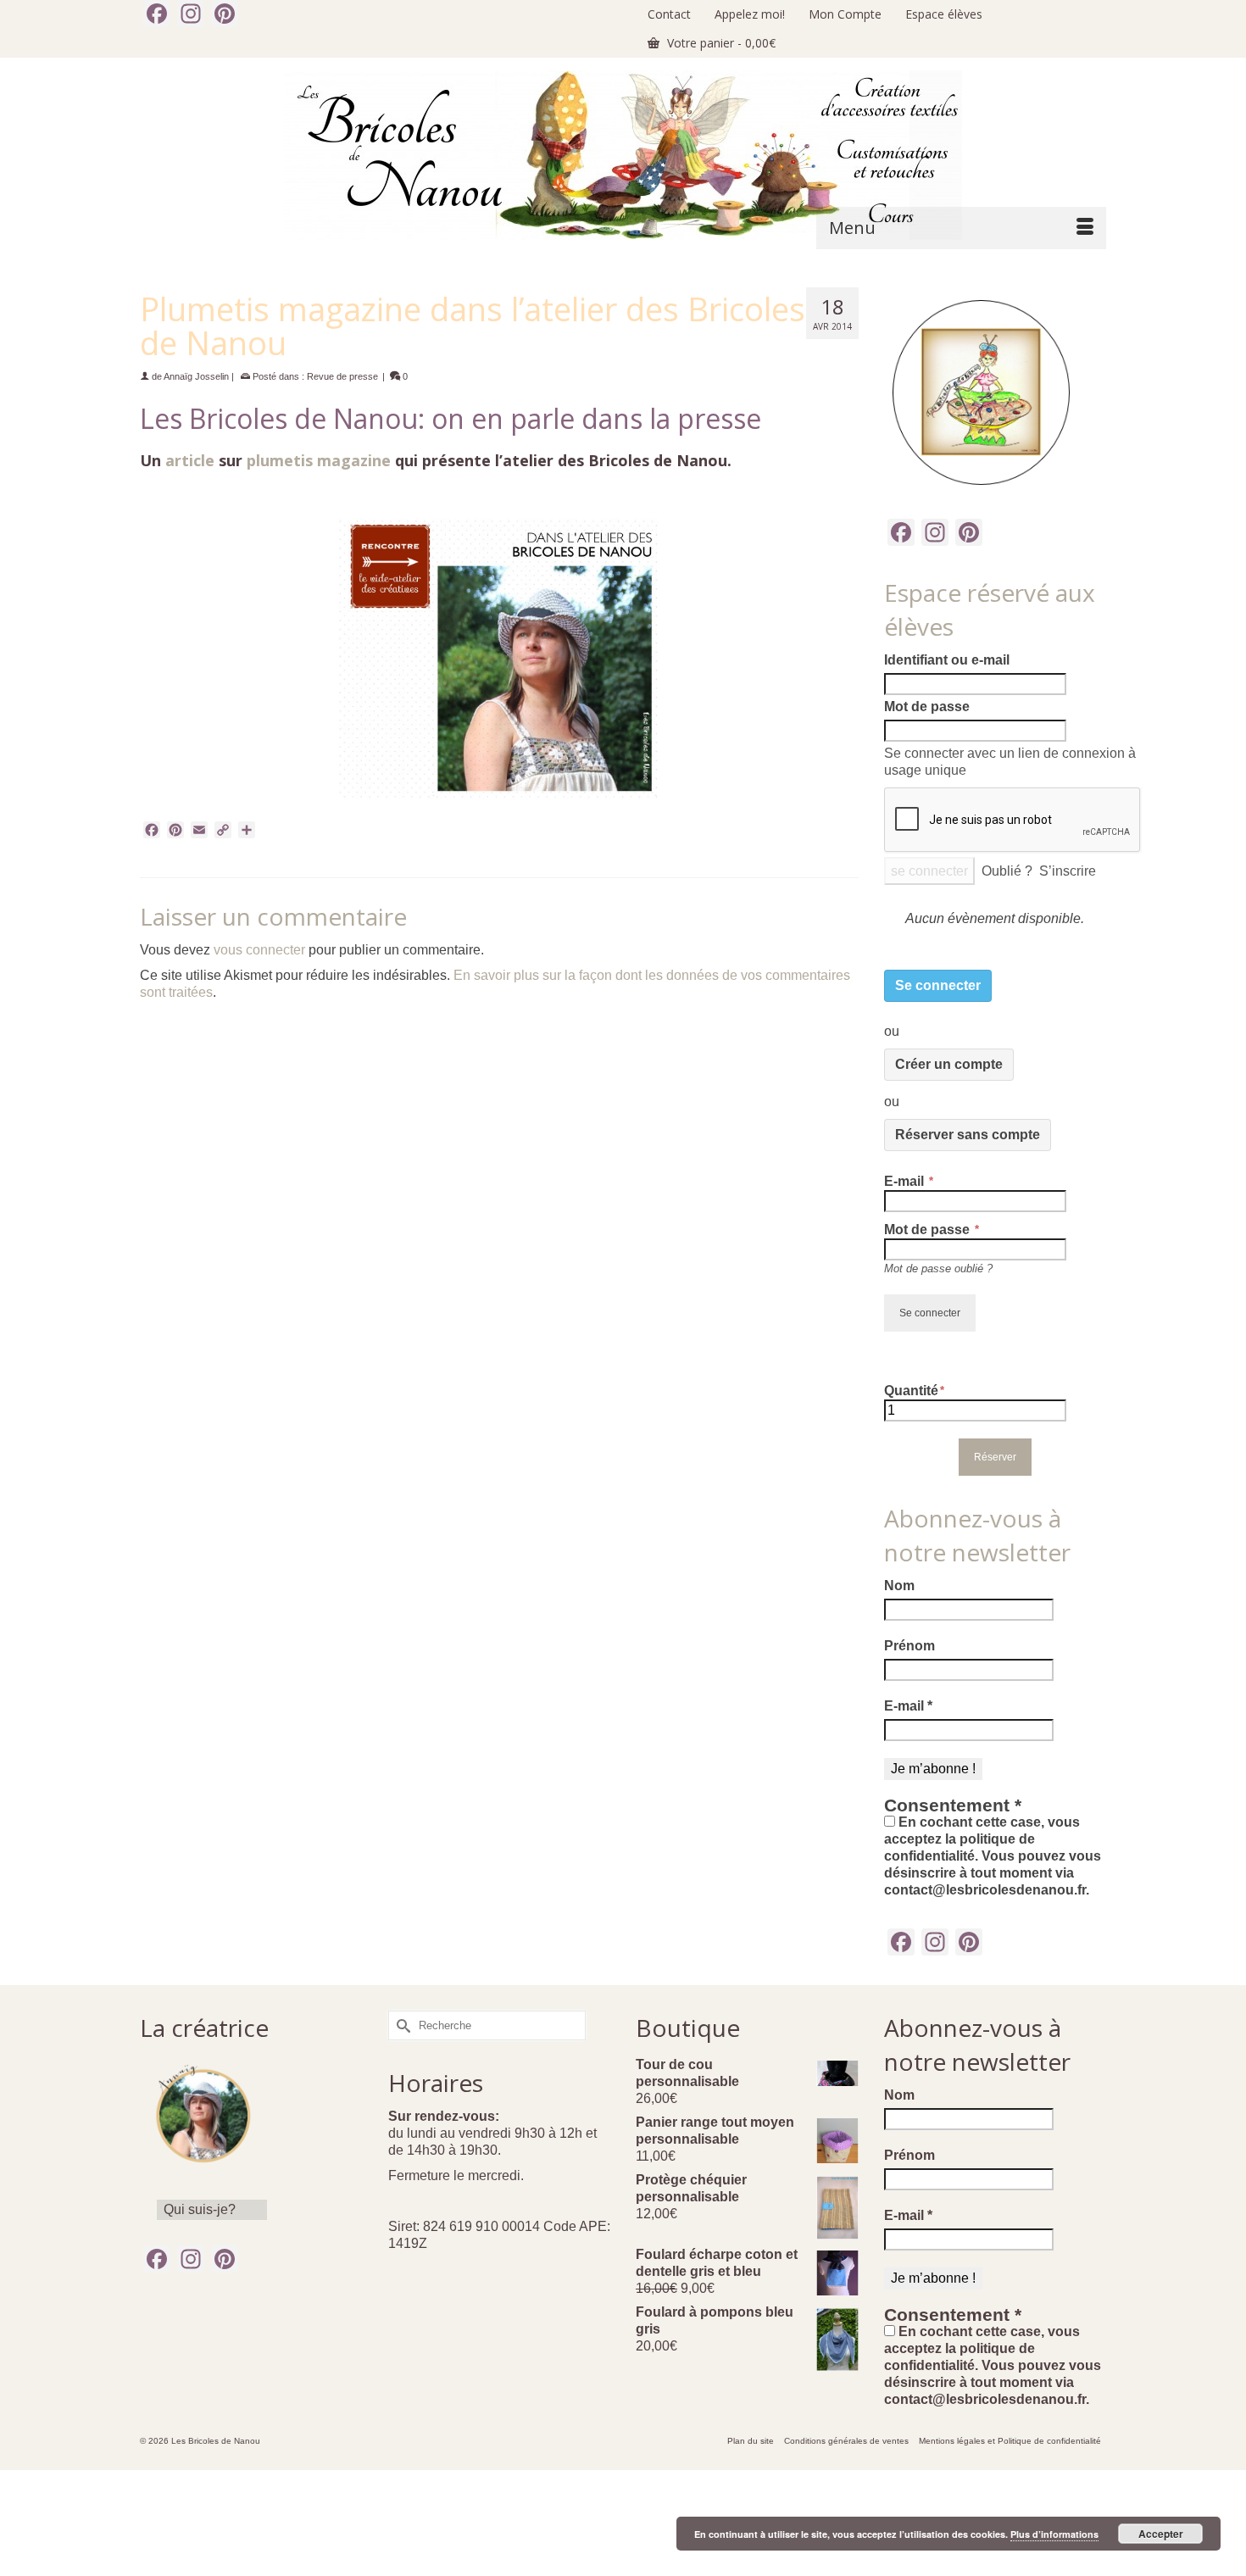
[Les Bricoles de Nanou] (623, 155)
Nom (899, 1586)
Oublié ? (1007, 871)
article (190, 460)
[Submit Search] (401, 2025)
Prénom (909, 1646)
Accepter (1161, 2534)
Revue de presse (342, 376)
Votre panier (720, 43)
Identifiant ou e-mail (947, 660)
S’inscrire (1068, 871)
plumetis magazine (319, 460)
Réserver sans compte (968, 1135)
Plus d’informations (1054, 2534)
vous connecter (259, 950)
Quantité (911, 1391)
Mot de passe (927, 707)
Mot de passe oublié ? (938, 1269)
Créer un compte (949, 1064)
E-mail (906, 1181)
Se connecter (938, 985)
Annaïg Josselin (196, 376)
